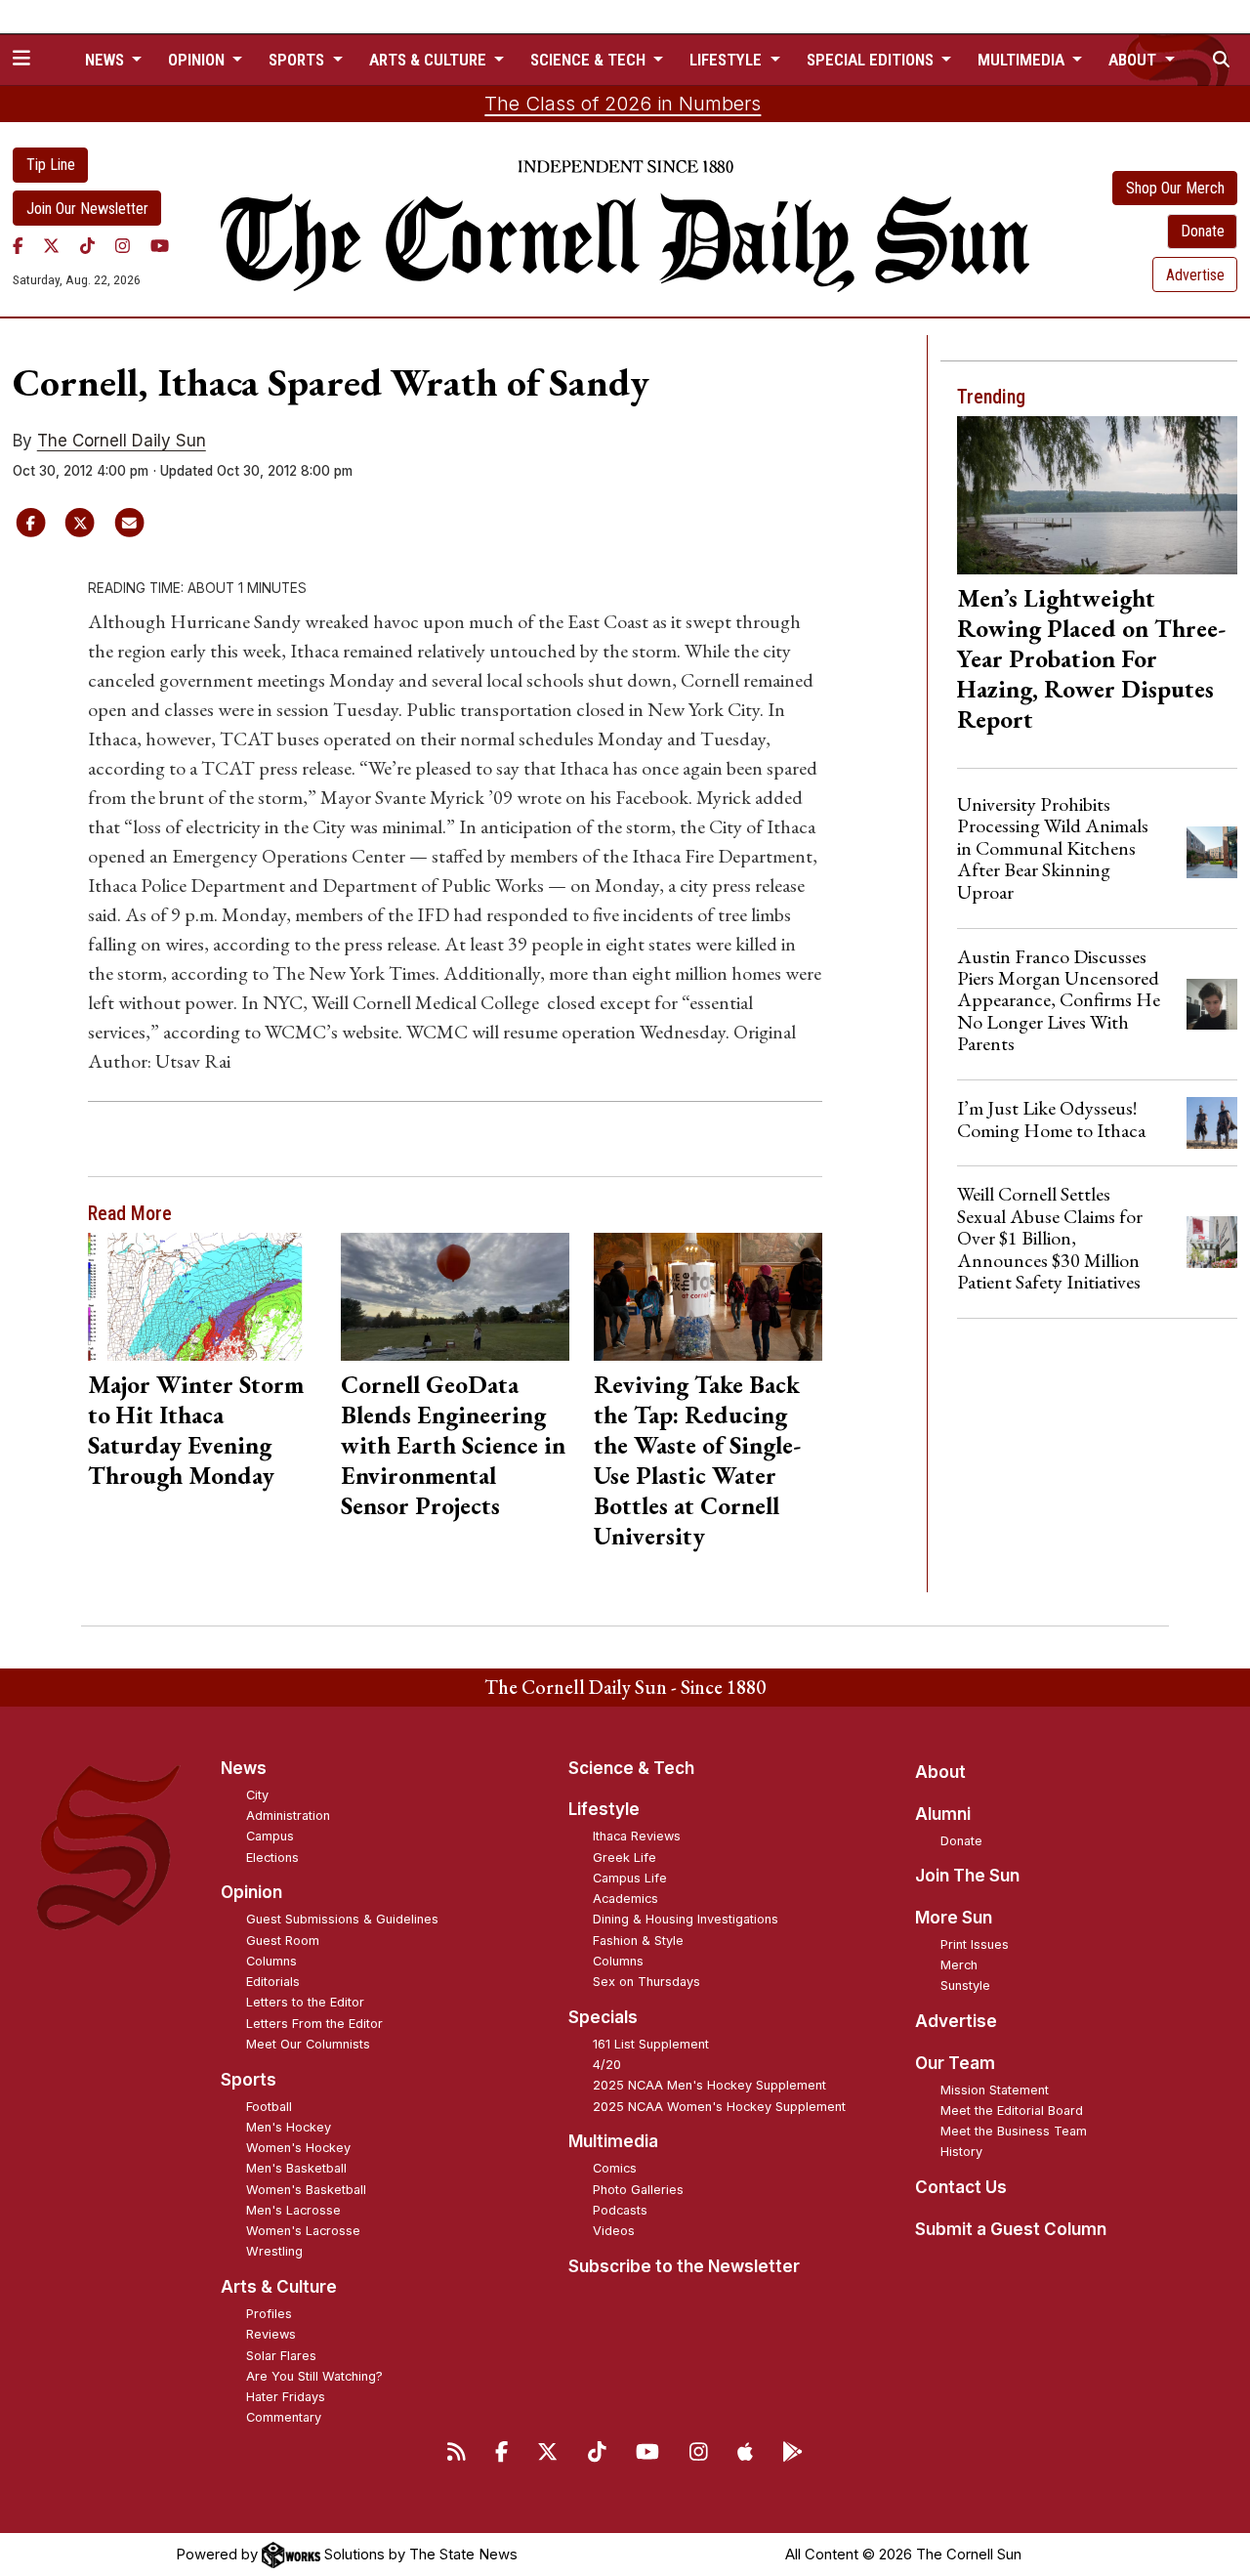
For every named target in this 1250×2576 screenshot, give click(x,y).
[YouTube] (160, 245)
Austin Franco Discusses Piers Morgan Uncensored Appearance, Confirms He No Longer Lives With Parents (1059, 1000)
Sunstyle (965, 1985)
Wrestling (274, 2251)
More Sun (954, 1918)
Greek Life (625, 1858)
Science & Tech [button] (590, 60)
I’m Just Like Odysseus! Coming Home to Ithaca (1051, 1119)
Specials (603, 2017)
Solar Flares (281, 2356)
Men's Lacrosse (293, 2210)
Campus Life (630, 1878)
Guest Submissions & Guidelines (342, 1919)
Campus (270, 1836)
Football (269, 2107)
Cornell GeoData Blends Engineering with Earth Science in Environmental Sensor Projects (453, 1445)
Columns (271, 1961)
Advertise (1195, 275)
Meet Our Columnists (308, 2044)
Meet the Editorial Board (1012, 2111)
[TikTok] (87, 245)
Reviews (271, 2334)
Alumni (943, 1814)
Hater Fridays (286, 2397)
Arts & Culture (279, 2287)
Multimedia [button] (1023, 60)
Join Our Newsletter (87, 209)
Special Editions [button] (872, 60)
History (961, 2152)
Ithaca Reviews (637, 1836)
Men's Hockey (289, 2127)
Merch (959, 1965)
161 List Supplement (651, 2044)
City (257, 1795)
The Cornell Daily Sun (122, 441)
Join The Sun (967, 1876)
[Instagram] (123, 245)
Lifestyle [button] (728, 60)
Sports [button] (298, 60)
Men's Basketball (296, 2168)
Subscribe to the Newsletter (684, 2266)
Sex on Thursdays (646, 1982)
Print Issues (975, 1944)
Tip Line (51, 165)
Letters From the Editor (314, 2024)
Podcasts (620, 2210)
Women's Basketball (306, 2190)
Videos (614, 2231)
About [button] (1134, 60)
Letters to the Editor (305, 2002)
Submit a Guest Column (1011, 2229)
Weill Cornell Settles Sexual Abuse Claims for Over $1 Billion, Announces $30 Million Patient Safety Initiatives (1050, 1238)
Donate (1203, 231)
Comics (615, 2168)
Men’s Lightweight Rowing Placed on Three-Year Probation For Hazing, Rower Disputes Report (1091, 658)
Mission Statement (995, 2090)
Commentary (284, 2417)
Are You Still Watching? (314, 2376)
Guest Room (283, 1941)
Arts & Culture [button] (430, 60)
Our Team (955, 2063)
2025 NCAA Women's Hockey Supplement (719, 2107)
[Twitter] (51, 245)
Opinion (251, 1892)
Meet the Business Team (1014, 2131)
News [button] (106, 60)
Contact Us (961, 2187)
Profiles (269, 2314)
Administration (288, 1816)
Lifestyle (604, 1809)
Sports (249, 2080)
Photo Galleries (638, 2190)
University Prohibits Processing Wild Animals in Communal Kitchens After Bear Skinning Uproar (1053, 848)
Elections (272, 1858)
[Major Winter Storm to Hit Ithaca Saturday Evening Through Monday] (202, 1297)
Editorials (273, 1982)
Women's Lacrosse (303, 2231)
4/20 (607, 2065)
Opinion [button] (198, 60)
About (940, 1772)
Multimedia (613, 2141)
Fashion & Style (638, 1941)
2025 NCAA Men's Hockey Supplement (709, 2085)
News (244, 1768)
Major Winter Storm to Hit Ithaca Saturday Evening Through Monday (196, 1430)
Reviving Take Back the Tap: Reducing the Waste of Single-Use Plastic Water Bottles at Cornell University (697, 1460)
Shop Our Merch (1175, 188)
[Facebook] (18, 245)
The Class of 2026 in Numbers (623, 104)
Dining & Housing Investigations (686, 1919)
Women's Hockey (298, 2148)
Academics (625, 1899)
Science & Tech (631, 1768)
